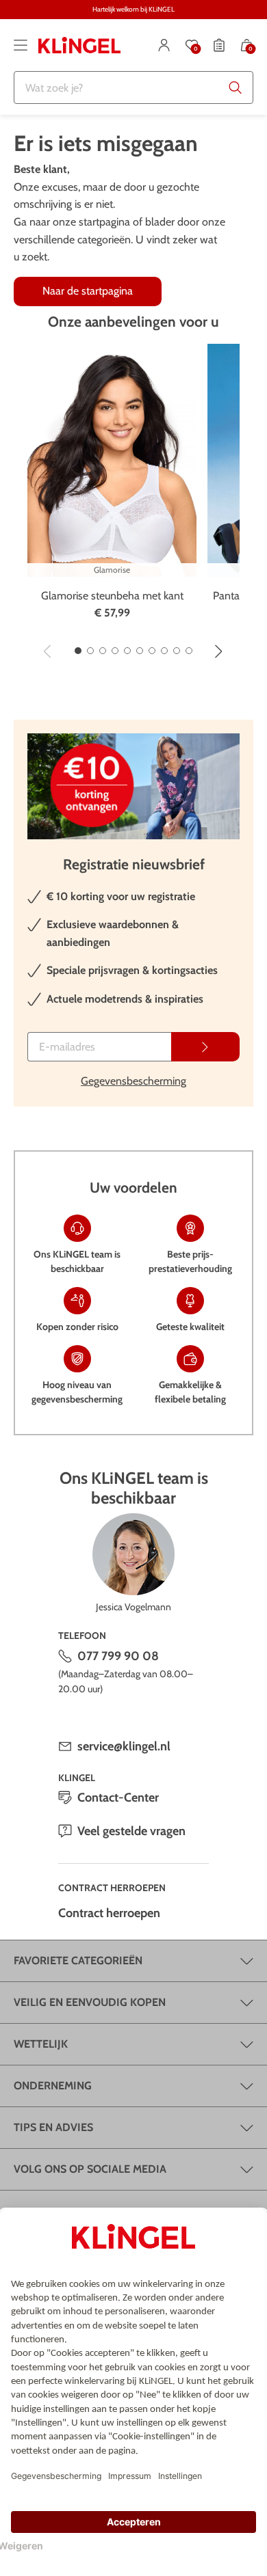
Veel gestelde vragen (131, 1831)
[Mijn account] (164, 45)
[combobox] (133, 87)
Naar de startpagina (88, 291)
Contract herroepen (109, 1913)
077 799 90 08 (118, 1656)
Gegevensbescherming (133, 1081)
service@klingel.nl (124, 1746)
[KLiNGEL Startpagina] (79, 45)
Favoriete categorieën (78, 1961)
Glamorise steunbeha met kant (112, 596)
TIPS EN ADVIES (53, 2127)
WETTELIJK (41, 2044)
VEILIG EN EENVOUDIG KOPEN (90, 2002)
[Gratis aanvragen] (205, 1047)
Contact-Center (118, 1798)
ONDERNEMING (53, 2086)
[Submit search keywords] (236, 87)
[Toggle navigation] (21, 45)
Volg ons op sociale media (90, 2169)
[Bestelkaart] (219, 45)
